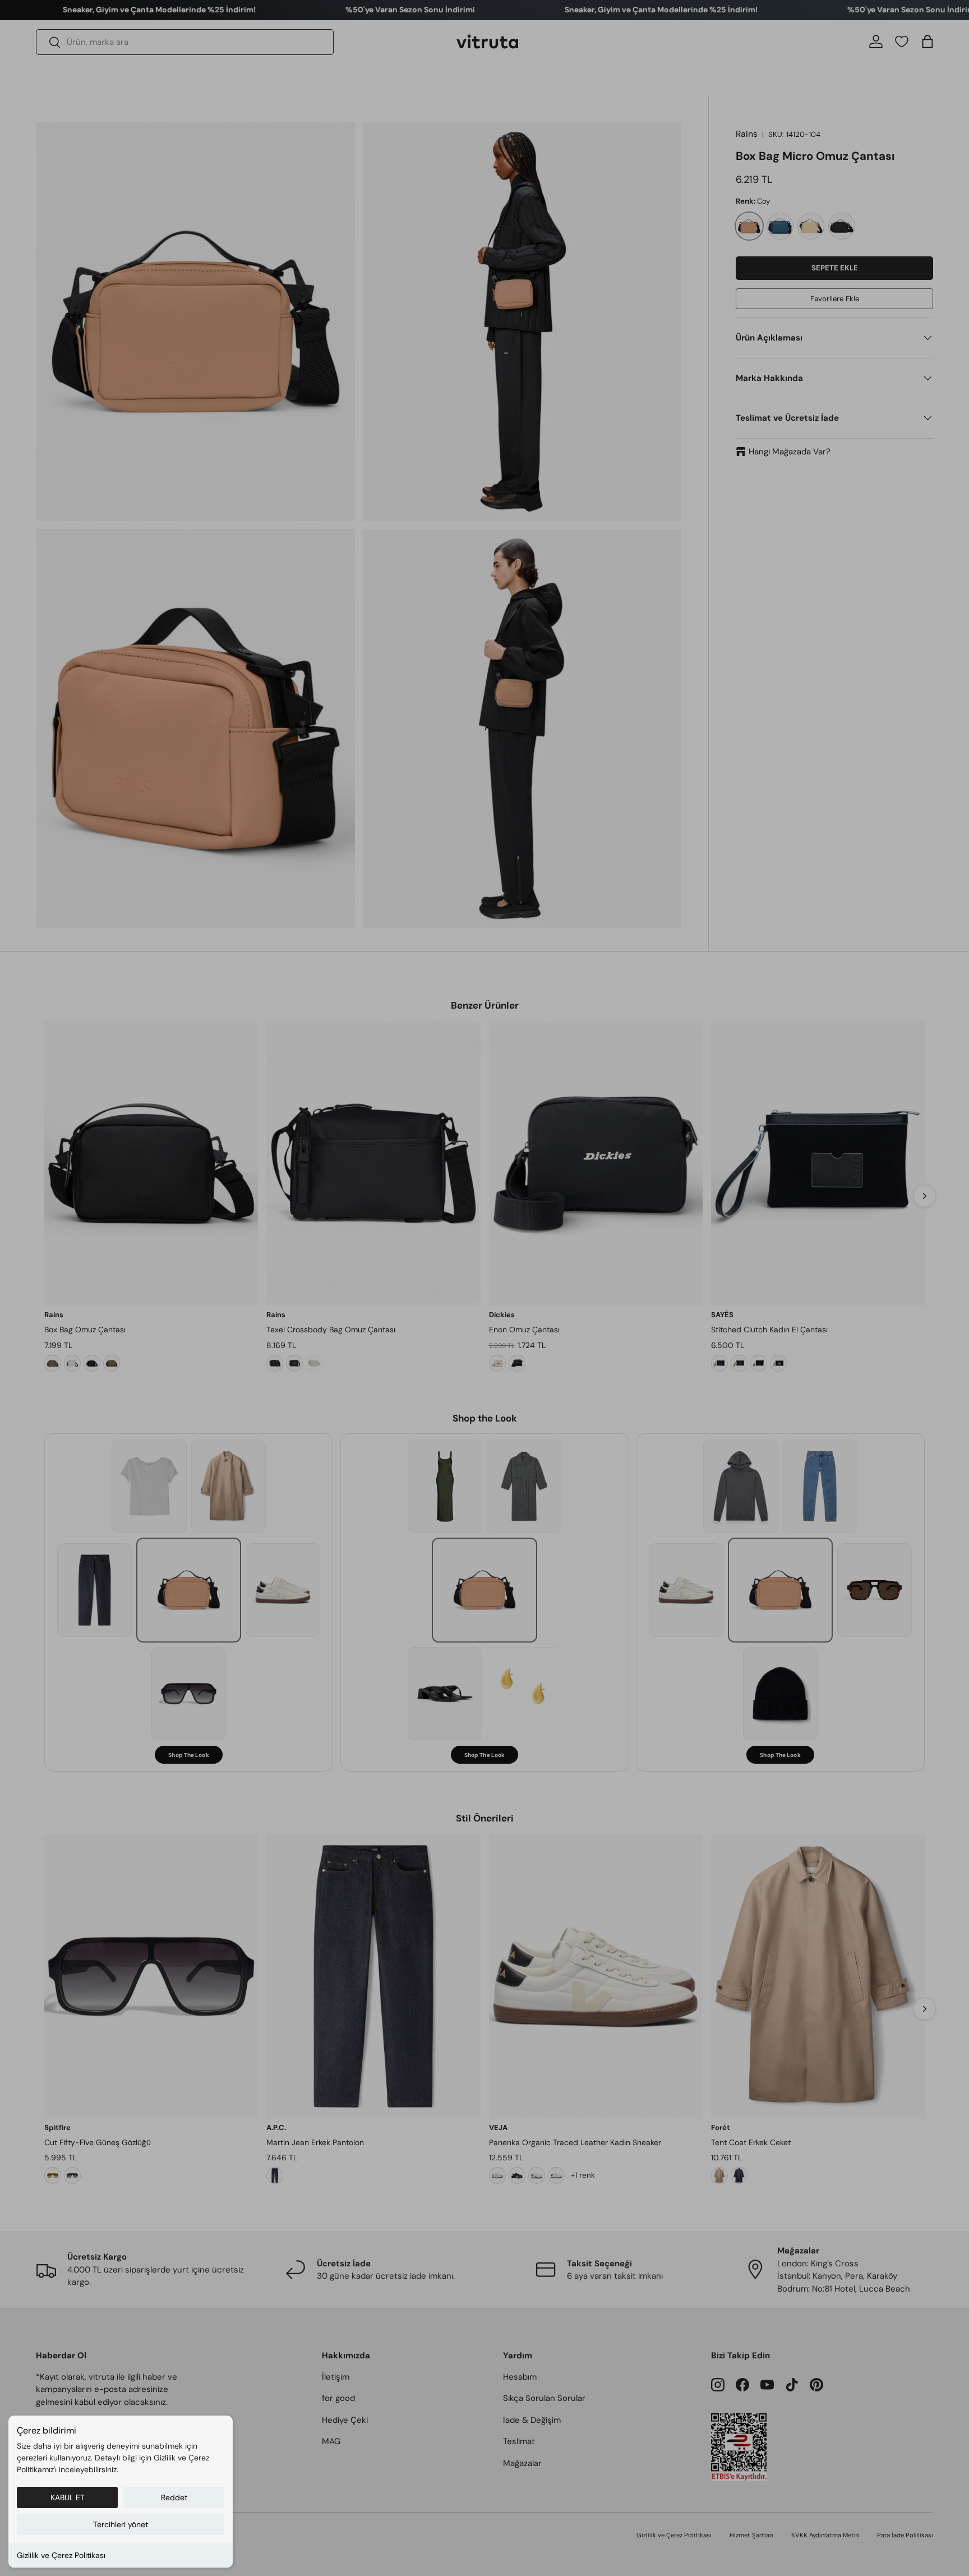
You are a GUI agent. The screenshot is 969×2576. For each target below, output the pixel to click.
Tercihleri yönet (121, 2524)
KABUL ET (68, 2497)
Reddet (174, 2497)
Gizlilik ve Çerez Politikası (61, 2555)
